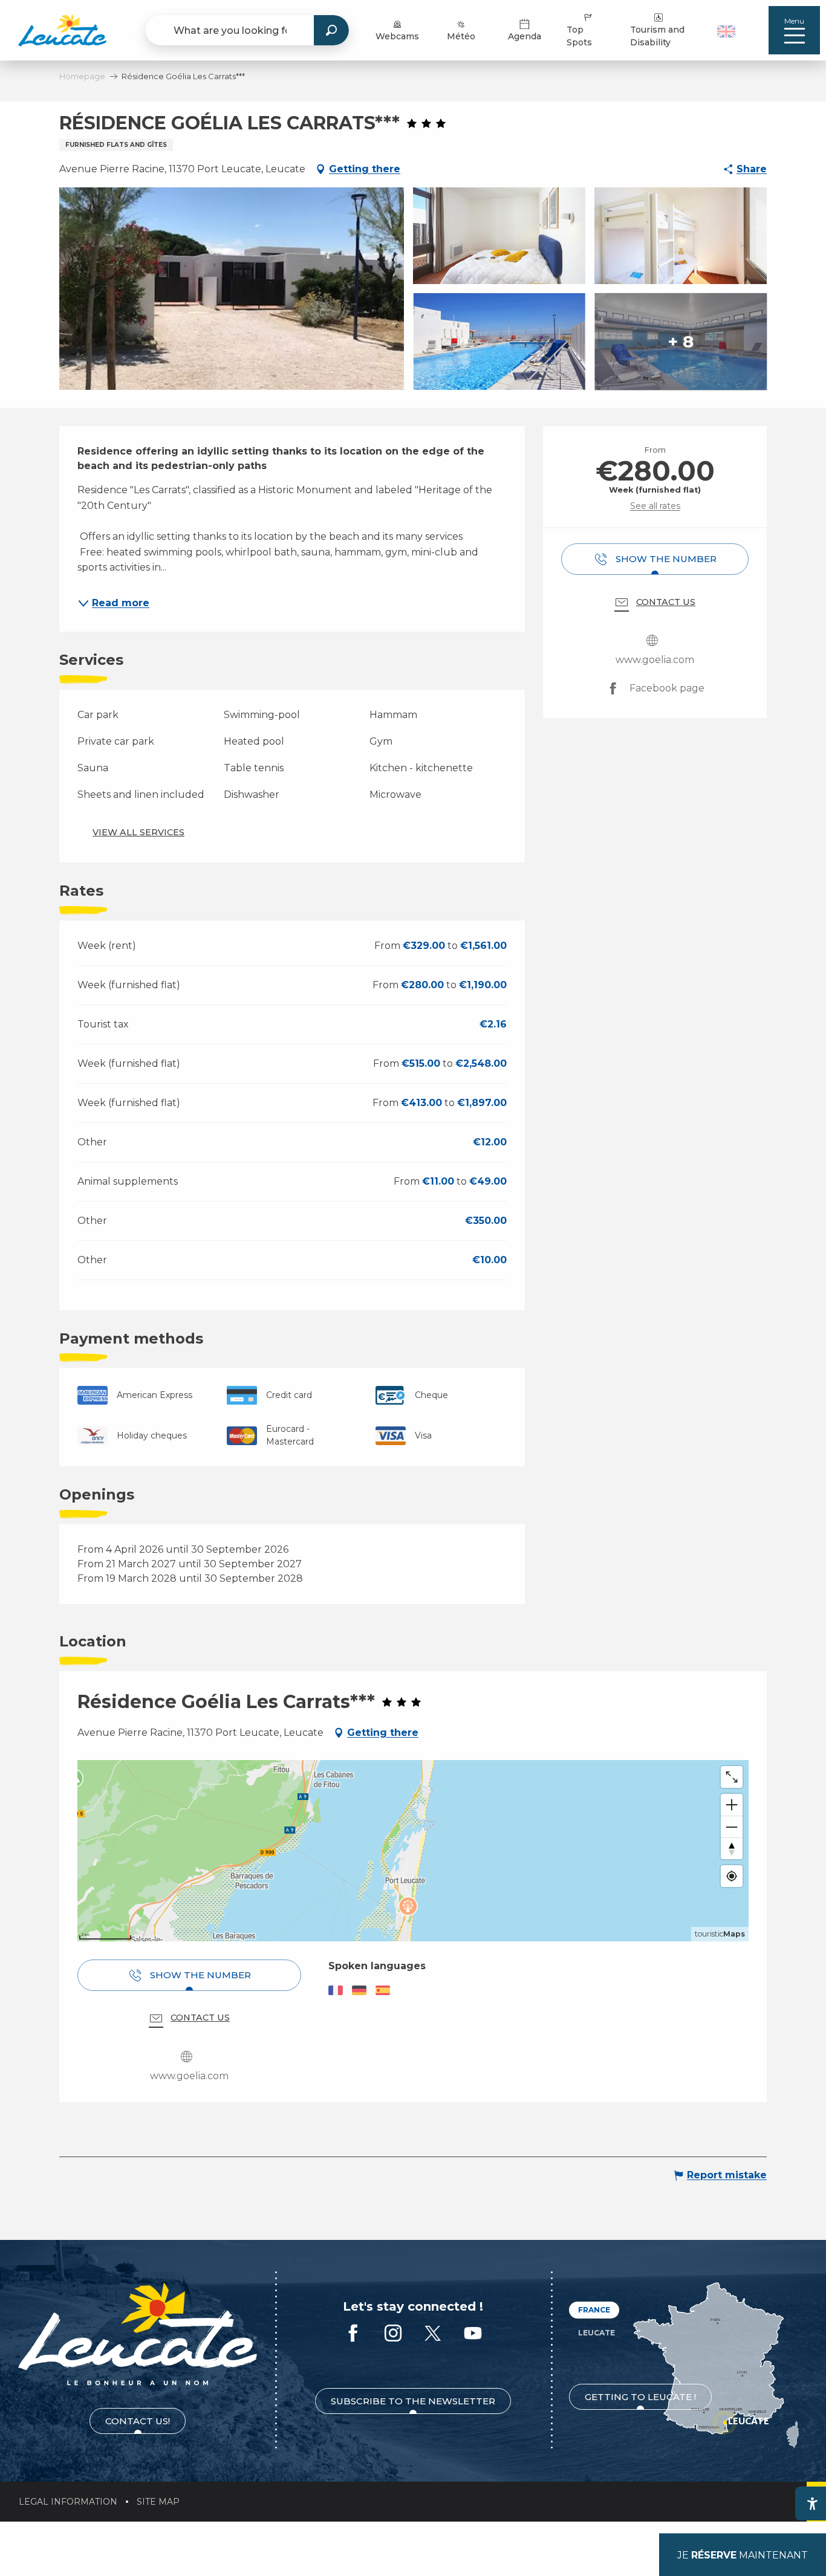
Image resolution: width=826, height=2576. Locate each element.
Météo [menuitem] (461, 36)
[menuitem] (62, 30)
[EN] (726, 31)
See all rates (655, 506)
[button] (728, 30)
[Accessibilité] (812, 2503)
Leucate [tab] (597, 2333)
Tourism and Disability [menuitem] (657, 36)
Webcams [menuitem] (397, 36)
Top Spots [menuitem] (579, 36)
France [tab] (594, 2310)
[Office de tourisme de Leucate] (138, 2334)
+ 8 (681, 341)
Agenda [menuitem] (525, 36)
